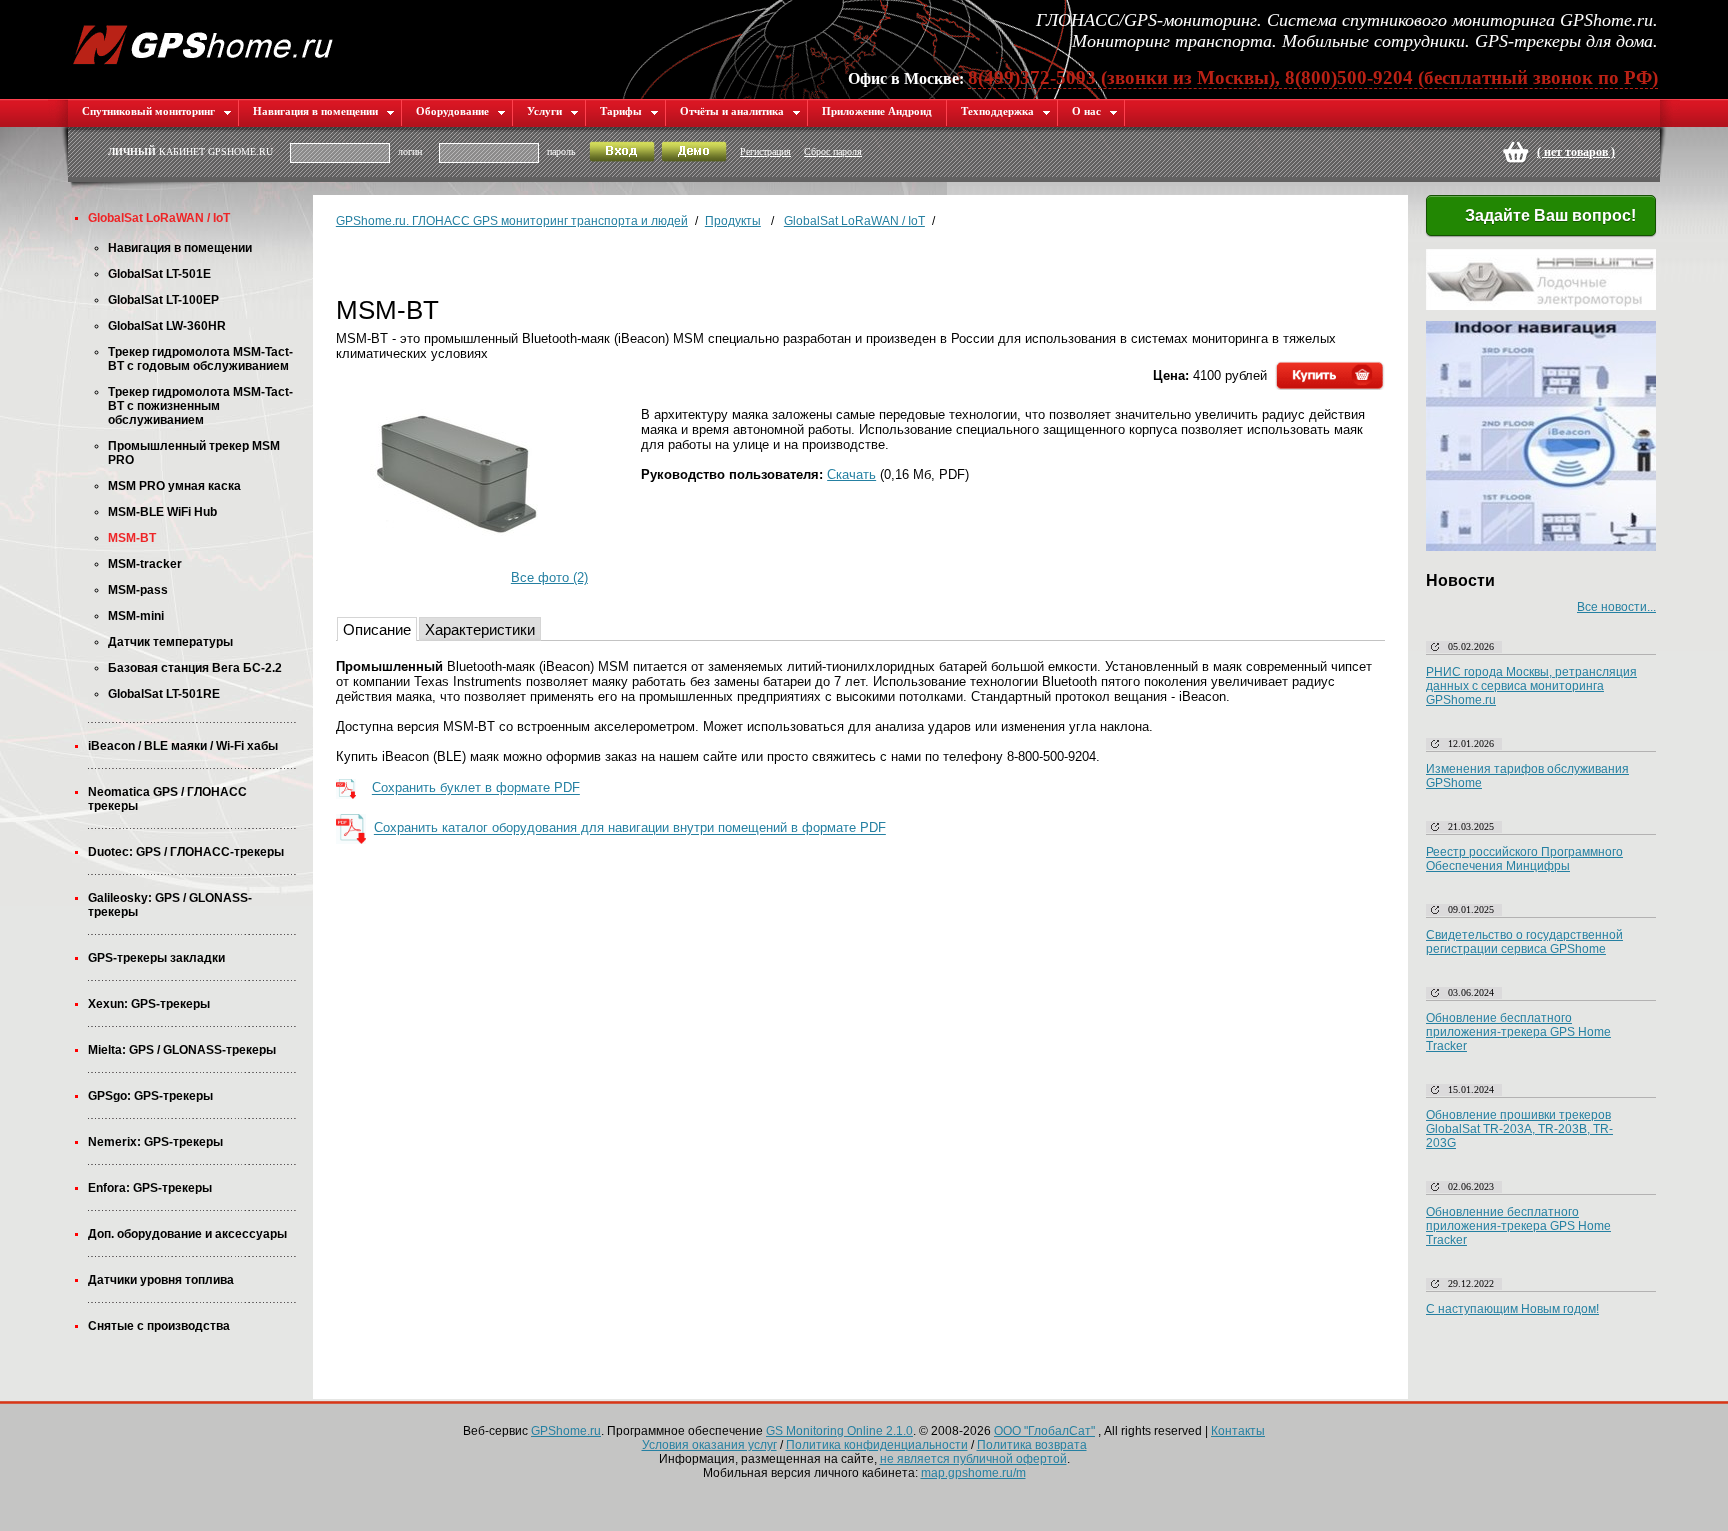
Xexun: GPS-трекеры (149, 1004)
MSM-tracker (145, 564)
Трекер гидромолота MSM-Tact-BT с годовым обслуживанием (200, 359)
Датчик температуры (170, 642)
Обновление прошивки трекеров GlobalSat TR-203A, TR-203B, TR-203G (1519, 1129)
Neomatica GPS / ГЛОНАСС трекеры (167, 799)
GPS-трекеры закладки (156, 958)
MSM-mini (136, 616)
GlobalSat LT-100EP (163, 300)
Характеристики (480, 629)
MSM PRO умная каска (174, 486)
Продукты (733, 221)
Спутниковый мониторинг (148, 111)
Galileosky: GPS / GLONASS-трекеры (170, 905)
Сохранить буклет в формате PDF (476, 788)
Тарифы (621, 111)
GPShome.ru (566, 1431)
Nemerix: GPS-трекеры (155, 1142)
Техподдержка (997, 111)
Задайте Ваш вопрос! (1550, 215)
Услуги (544, 111)
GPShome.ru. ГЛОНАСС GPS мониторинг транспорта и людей (512, 221)
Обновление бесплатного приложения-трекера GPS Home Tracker (1518, 1032)
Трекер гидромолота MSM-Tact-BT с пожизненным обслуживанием (200, 406)
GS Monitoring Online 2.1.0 (839, 1431)
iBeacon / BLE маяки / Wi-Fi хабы (183, 746)
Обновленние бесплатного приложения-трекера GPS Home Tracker (1518, 1226)
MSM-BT (132, 538)
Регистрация (765, 151)
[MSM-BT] (463, 480)
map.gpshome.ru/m (973, 1473)
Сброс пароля (833, 151)
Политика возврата (1032, 1445)
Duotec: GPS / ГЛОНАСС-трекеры (186, 852)
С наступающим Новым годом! (1512, 1309)
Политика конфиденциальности (877, 1445)
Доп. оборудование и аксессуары (187, 1234)
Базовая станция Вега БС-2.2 (195, 668)
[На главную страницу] (202, 43)
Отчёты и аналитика (732, 111)
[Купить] (1330, 375)
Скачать (851, 474)
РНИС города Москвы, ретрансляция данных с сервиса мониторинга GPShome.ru (1531, 686)
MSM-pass (138, 590)
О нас (1086, 111)
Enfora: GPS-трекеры (150, 1188)
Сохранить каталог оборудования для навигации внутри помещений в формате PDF (630, 828)
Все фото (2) (549, 577)
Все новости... (1616, 607)
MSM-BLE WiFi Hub (162, 512)
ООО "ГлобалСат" (1044, 1431)
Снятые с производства (159, 1326)
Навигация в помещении (315, 111)
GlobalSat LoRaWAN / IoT (159, 218)
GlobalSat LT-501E (159, 274)
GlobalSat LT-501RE (164, 694)
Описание (377, 629)
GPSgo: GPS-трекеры (150, 1096)
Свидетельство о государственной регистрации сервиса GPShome (1524, 942)
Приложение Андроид (877, 111)
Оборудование (452, 111)
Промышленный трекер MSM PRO (194, 453)
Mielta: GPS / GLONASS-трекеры (182, 1050)
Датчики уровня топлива (161, 1280)
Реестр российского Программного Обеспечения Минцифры (1524, 859)
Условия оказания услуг (709, 1445)
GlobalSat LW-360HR (167, 326)
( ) (1576, 152)
